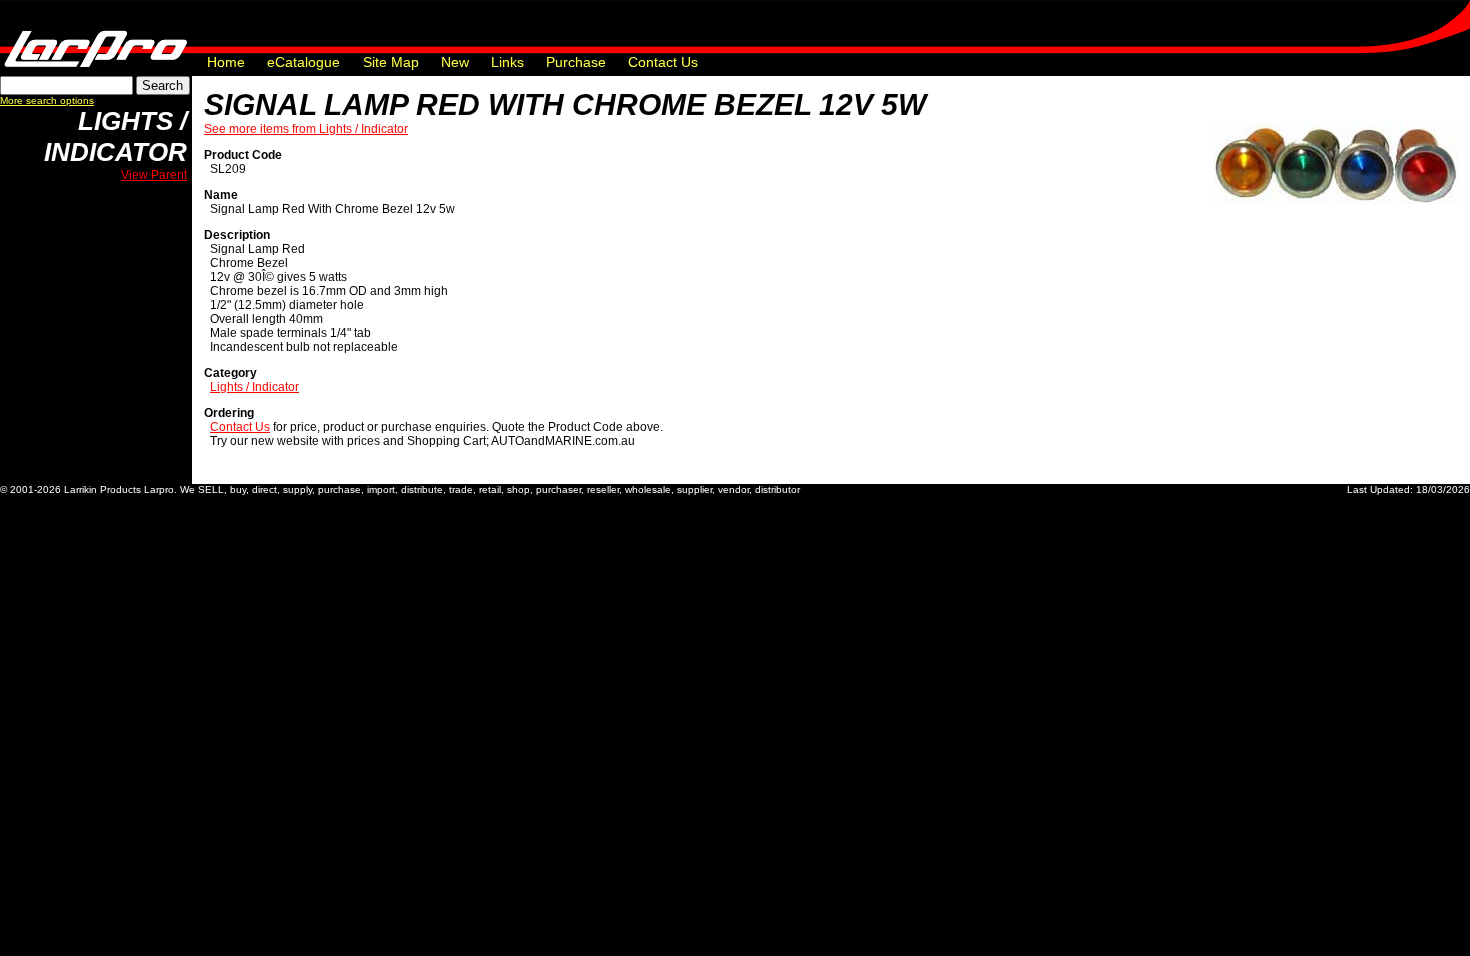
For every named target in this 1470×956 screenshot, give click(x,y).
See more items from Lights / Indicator (306, 129)
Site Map (391, 62)
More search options (47, 100)
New (455, 62)
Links (507, 62)
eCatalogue (303, 62)
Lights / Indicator (115, 136)
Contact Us (663, 62)
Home (226, 62)
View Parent (154, 175)
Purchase (576, 62)
